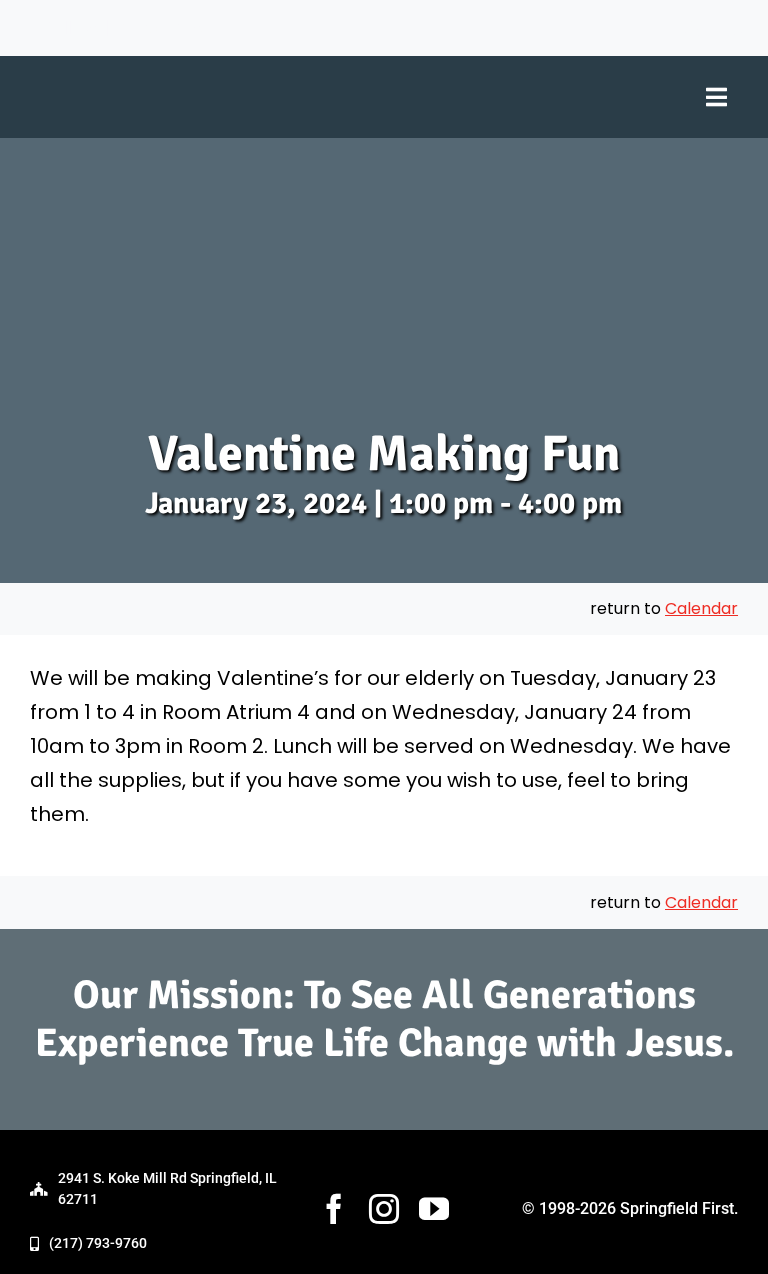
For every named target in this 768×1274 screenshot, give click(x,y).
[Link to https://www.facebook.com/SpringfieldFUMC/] (664, 25)
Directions (158, 27)
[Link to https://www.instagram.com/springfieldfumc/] (695, 25)
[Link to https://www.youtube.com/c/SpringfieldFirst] (729, 25)
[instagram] (384, 1209)
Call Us (68, 27)
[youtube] (434, 1209)
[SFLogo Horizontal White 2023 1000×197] (198, 72)
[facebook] (334, 1209)
